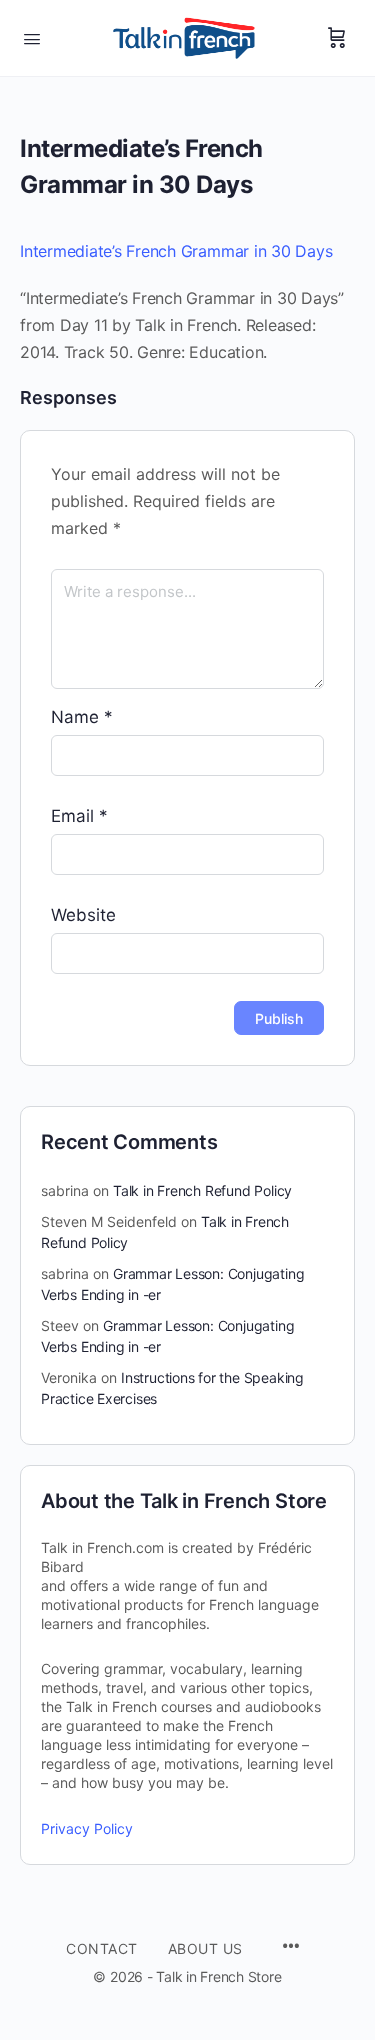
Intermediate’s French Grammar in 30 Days (176, 251)
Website (83, 915)
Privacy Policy (87, 1828)
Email (79, 816)
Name (82, 717)
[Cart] (337, 38)
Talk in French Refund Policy (202, 1190)
